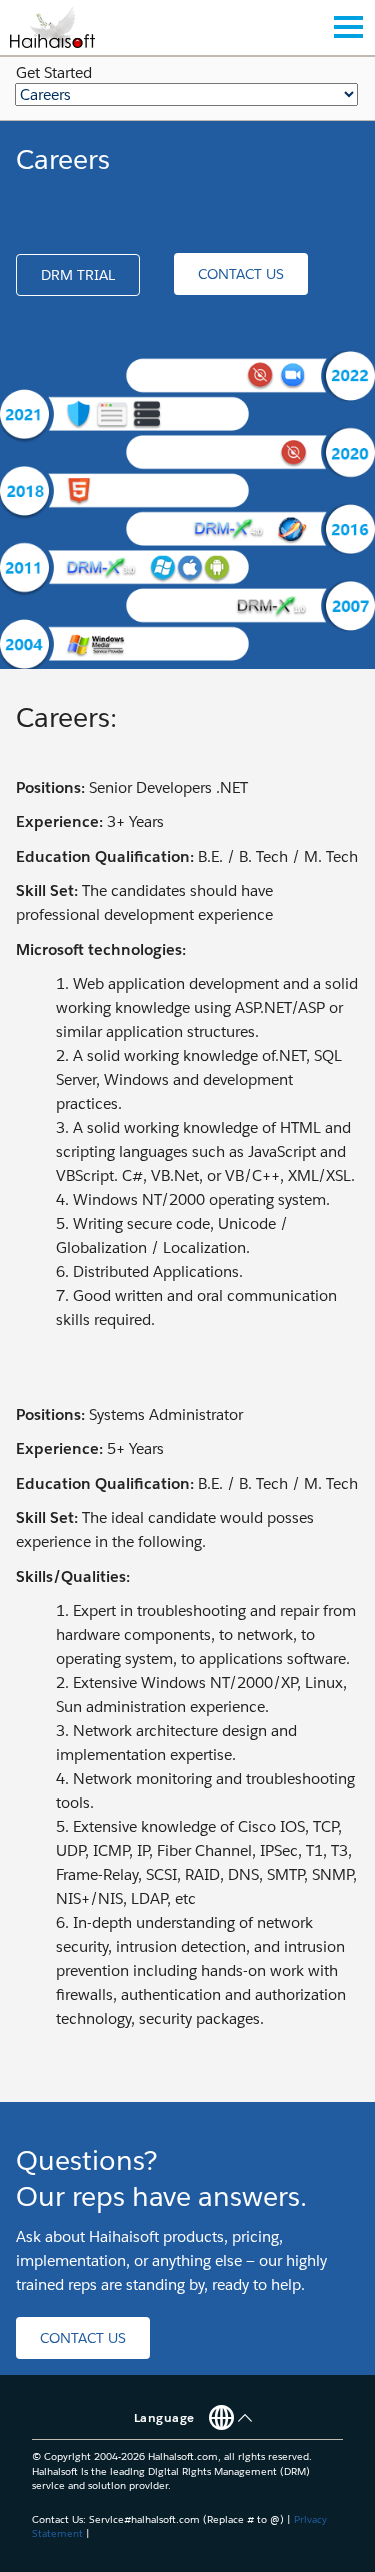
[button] (78, 275)
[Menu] (348, 27)
